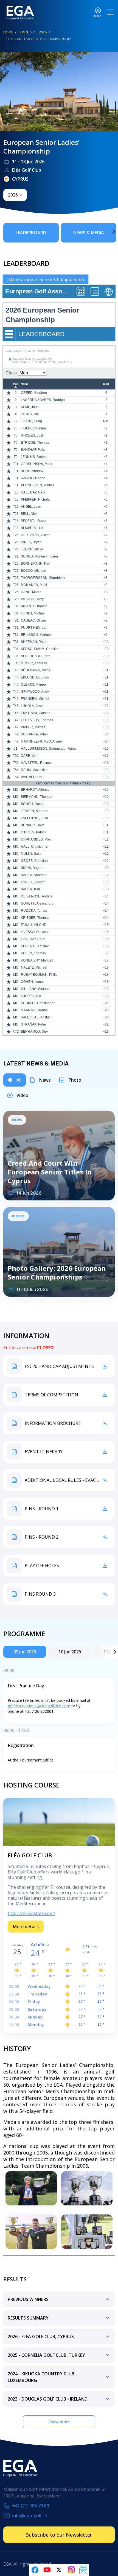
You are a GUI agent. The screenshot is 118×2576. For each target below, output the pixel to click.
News (45, 1080)
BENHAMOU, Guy (34, 1032)
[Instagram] (71, 2570)
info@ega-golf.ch (30, 2516)
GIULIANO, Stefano (35, 989)
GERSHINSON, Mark (36, 464)
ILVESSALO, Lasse (35, 932)
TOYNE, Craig (31, 421)
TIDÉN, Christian (33, 428)
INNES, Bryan (31, 542)
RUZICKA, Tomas (34, 911)
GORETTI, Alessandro (37, 903)
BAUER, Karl (30, 889)
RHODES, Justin (33, 435)
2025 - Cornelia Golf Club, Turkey (46, 2355)
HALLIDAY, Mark (33, 492)
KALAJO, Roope (33, 478)
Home (8, 32)
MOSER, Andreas (34, 663)
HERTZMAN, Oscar (35, 535)
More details (26, 1927)
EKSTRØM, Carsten (36, 713)
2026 (43, 32)
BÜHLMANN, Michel (36, 670)
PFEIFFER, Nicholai (36, 499)
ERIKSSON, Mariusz (36, 635)
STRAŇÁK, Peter (33, 1024)
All (19, 1080)
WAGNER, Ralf (32, 777)
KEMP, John (30, 407)
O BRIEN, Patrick (33, 832)
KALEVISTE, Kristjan (36, 1017)
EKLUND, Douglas (35, 677)
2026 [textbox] (13, 195)
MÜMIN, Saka (31, 854)
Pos (16, 384)
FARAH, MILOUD (34, 925)
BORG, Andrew (32, 471)
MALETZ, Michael (34, 968)
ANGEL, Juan (31, 507)
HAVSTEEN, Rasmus (37, 763)
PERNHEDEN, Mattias (38, 485)
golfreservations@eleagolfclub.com (39, 1706)
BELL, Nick (29, 514)
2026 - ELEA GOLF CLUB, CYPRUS (41, 2337)
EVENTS (26, 32)
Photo (75, 1080)
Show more (59, 2422)
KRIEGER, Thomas (35, 918)
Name (25, 384)
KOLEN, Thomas (33, 953)
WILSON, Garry (32, 599)
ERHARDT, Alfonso (35, 790)
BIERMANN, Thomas (36, 797)
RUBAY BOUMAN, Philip (39, 975)
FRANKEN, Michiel (35, 699)
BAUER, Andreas (34, 875)
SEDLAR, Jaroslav (35, 946)
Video (22, 1095)
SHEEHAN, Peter (34, 642)
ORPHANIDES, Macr (36, 839)
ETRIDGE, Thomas (35, 443)
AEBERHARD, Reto (36, 656)
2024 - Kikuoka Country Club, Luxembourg (42, 2377)
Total (106, 384)
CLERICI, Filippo (33, 685)
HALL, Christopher (35, 847)
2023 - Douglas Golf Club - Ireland (48, 2399)
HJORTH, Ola (31, 996)
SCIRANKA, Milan (34, 734)
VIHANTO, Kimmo (34, 606)
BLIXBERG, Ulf (32, 528)
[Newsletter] (83, 2570)
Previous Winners (28, 2299)
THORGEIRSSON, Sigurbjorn (43, 578)
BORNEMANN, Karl (36, 564)
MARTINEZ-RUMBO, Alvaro (41, 741)
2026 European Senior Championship (46, 279)
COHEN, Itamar (32, 982)
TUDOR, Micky (32, 549)
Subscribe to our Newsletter (59, 2535)
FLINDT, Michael (33, 613)
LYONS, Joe (30, 414)
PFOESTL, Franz (33, 521)
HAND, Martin (31, 592)
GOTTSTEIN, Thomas (37, 720)
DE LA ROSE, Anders (37, 896)
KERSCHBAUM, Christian (40, 649)
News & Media (89, 233)
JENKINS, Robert (34, 457)
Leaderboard (31, 233)
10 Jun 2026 (70, 1652)
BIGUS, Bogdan (33, 868)
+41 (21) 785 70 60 (31, 2506)
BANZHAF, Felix (33, 450)
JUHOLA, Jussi (32, 706)
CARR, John (30, 756)
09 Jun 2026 (25, 1652)
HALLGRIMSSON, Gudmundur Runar (49, 749)
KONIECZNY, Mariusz (37, 960)
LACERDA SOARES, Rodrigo (43, 400)
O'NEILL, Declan (33, 882)
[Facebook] (35, 2570)
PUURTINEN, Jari (34, 628)
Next (106, 232)
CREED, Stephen (34, 393)
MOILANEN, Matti (34, 585)
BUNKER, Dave (33, 825)
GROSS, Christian (34, 861)
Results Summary (28, 2318)
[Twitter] (59, 2570)
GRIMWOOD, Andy (35, 692)
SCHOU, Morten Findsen (39, 556)
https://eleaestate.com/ (31, 1913)
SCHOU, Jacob (32, 804)
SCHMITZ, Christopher (38, 1003)
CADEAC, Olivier (33, 620)
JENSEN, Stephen (35, 811)
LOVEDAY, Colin (33, 939)
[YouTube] (47, 2570)
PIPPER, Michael (34, 727)
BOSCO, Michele (33, 571)
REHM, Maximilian (35, 770)
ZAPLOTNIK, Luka (34, 818)
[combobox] (15, 195)
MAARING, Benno (34, 1010)
